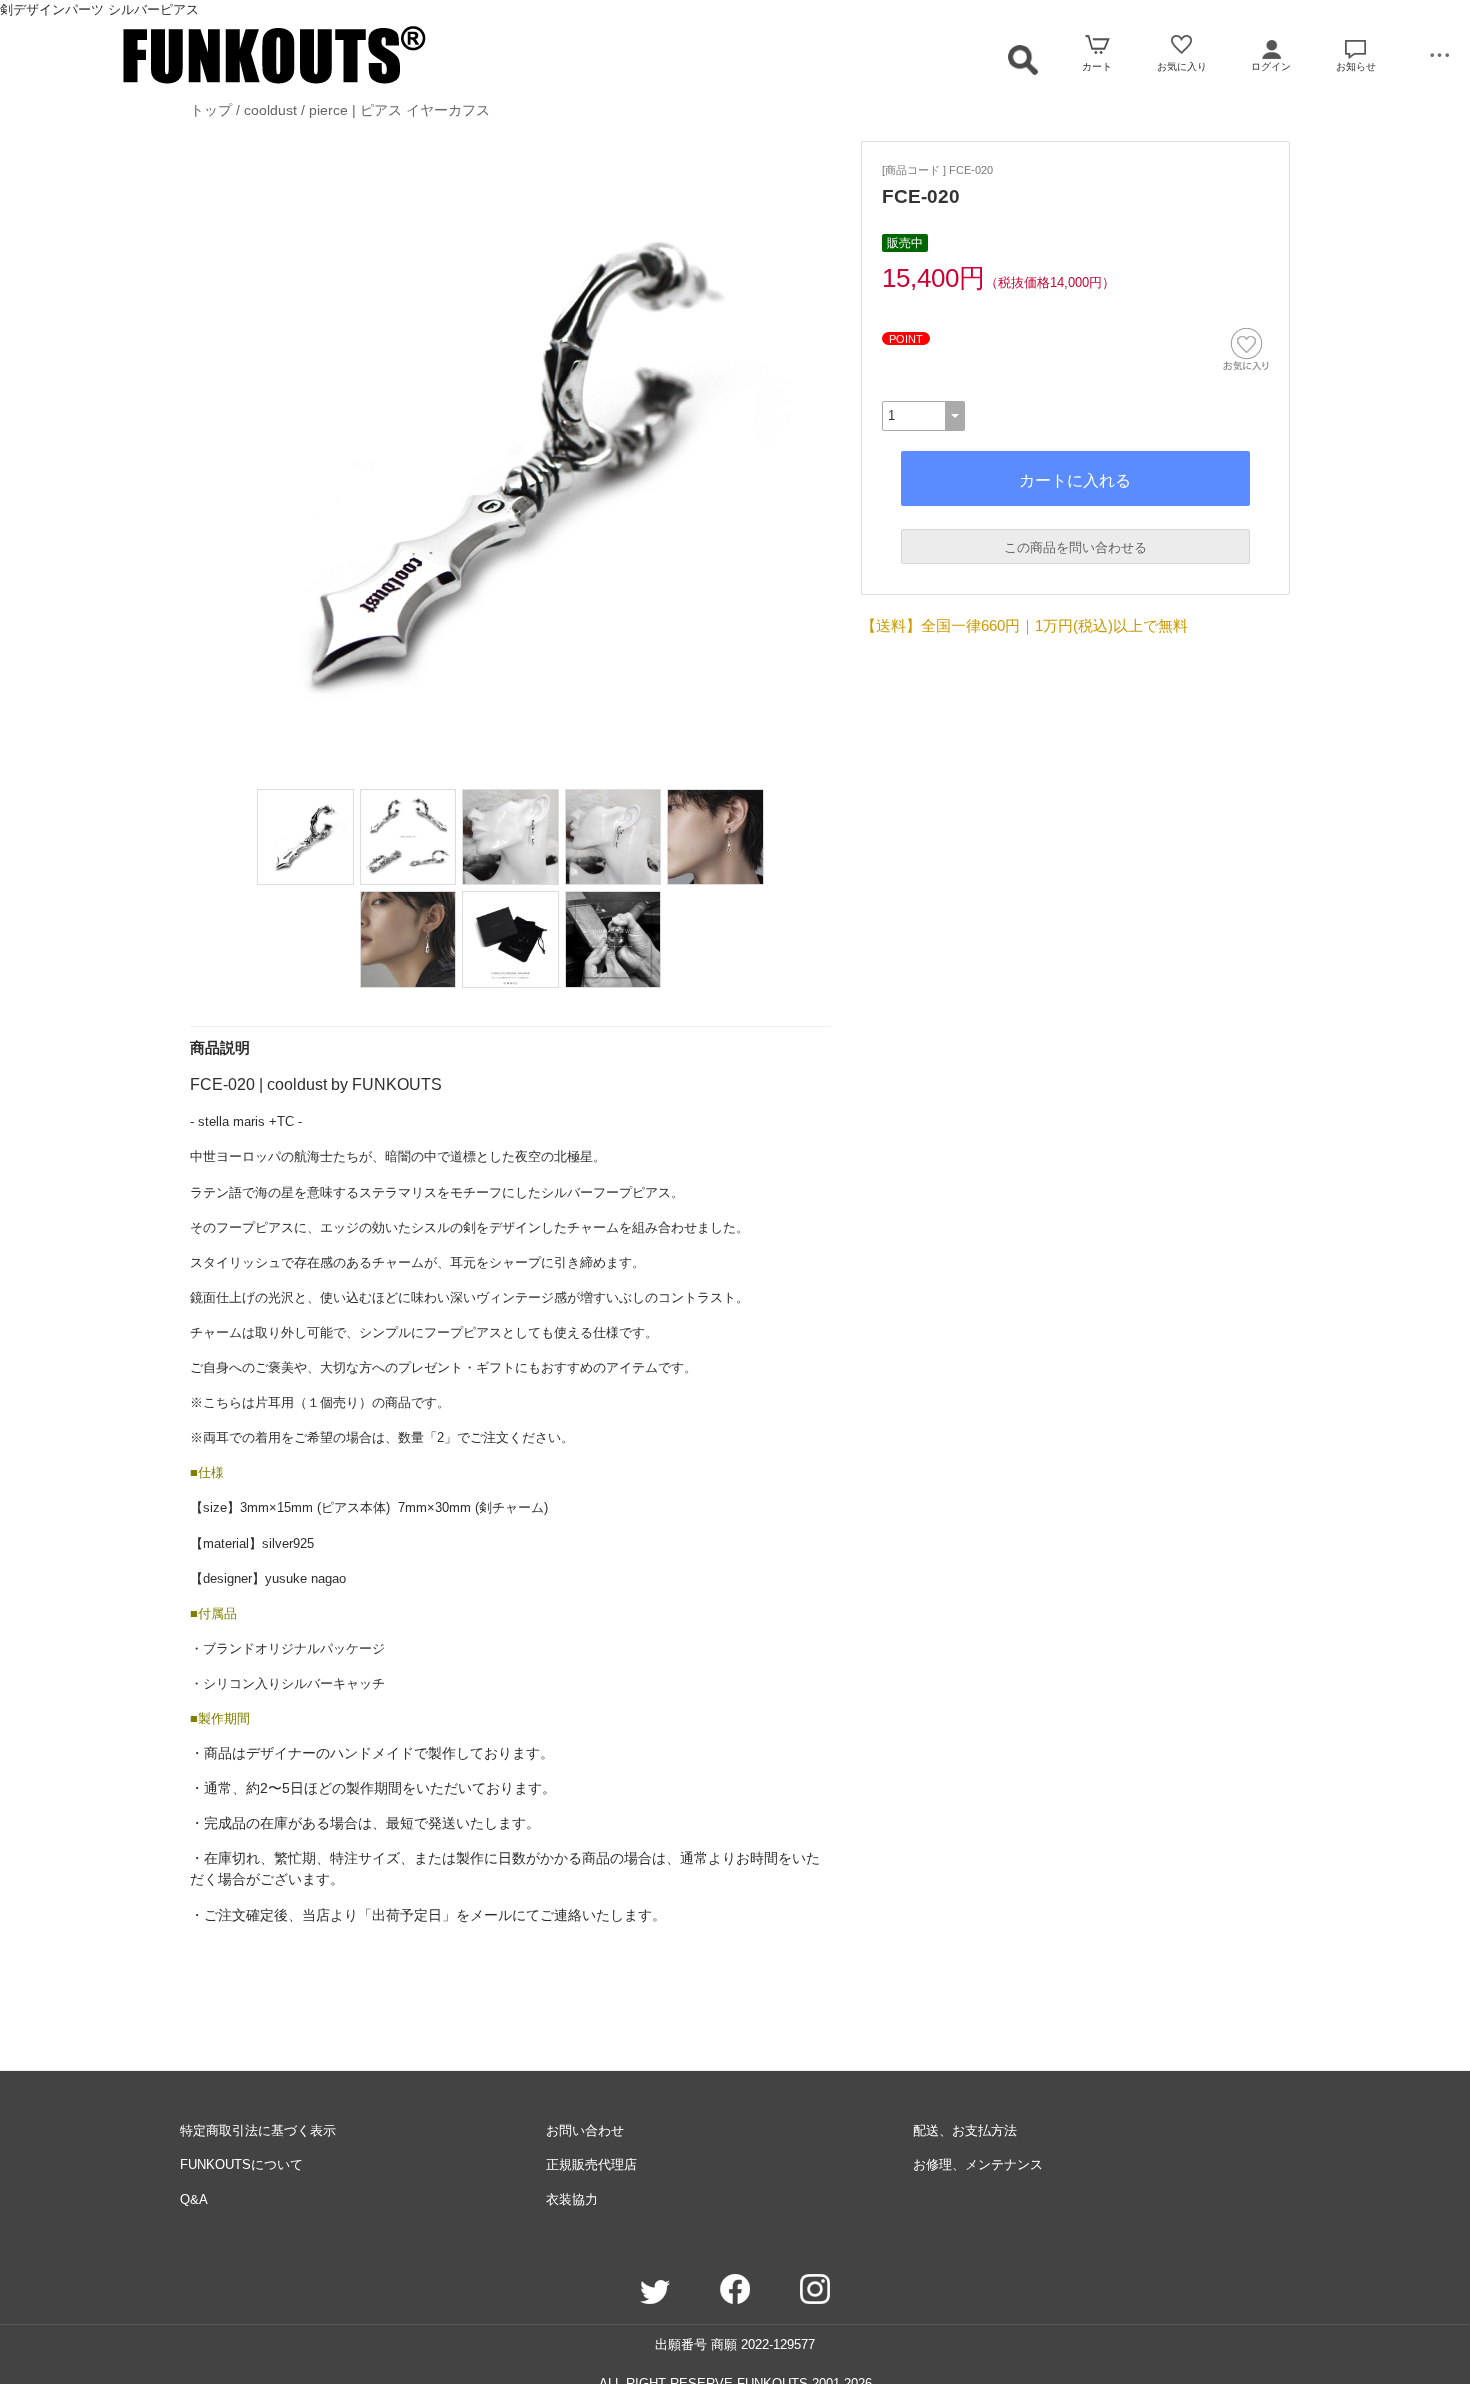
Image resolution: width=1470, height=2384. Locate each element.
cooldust (270, 110)
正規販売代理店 (591, 2164)
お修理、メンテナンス (978, 2164)
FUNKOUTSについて (241, 2164)
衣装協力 (572, 2199)
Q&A (194, 2199)
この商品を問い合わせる (1075, 547)
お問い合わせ (585, 2130)
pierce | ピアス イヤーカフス (399, 110)
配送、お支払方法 (965, 2130)
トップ (211, 110)
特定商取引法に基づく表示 (258, 2130)
